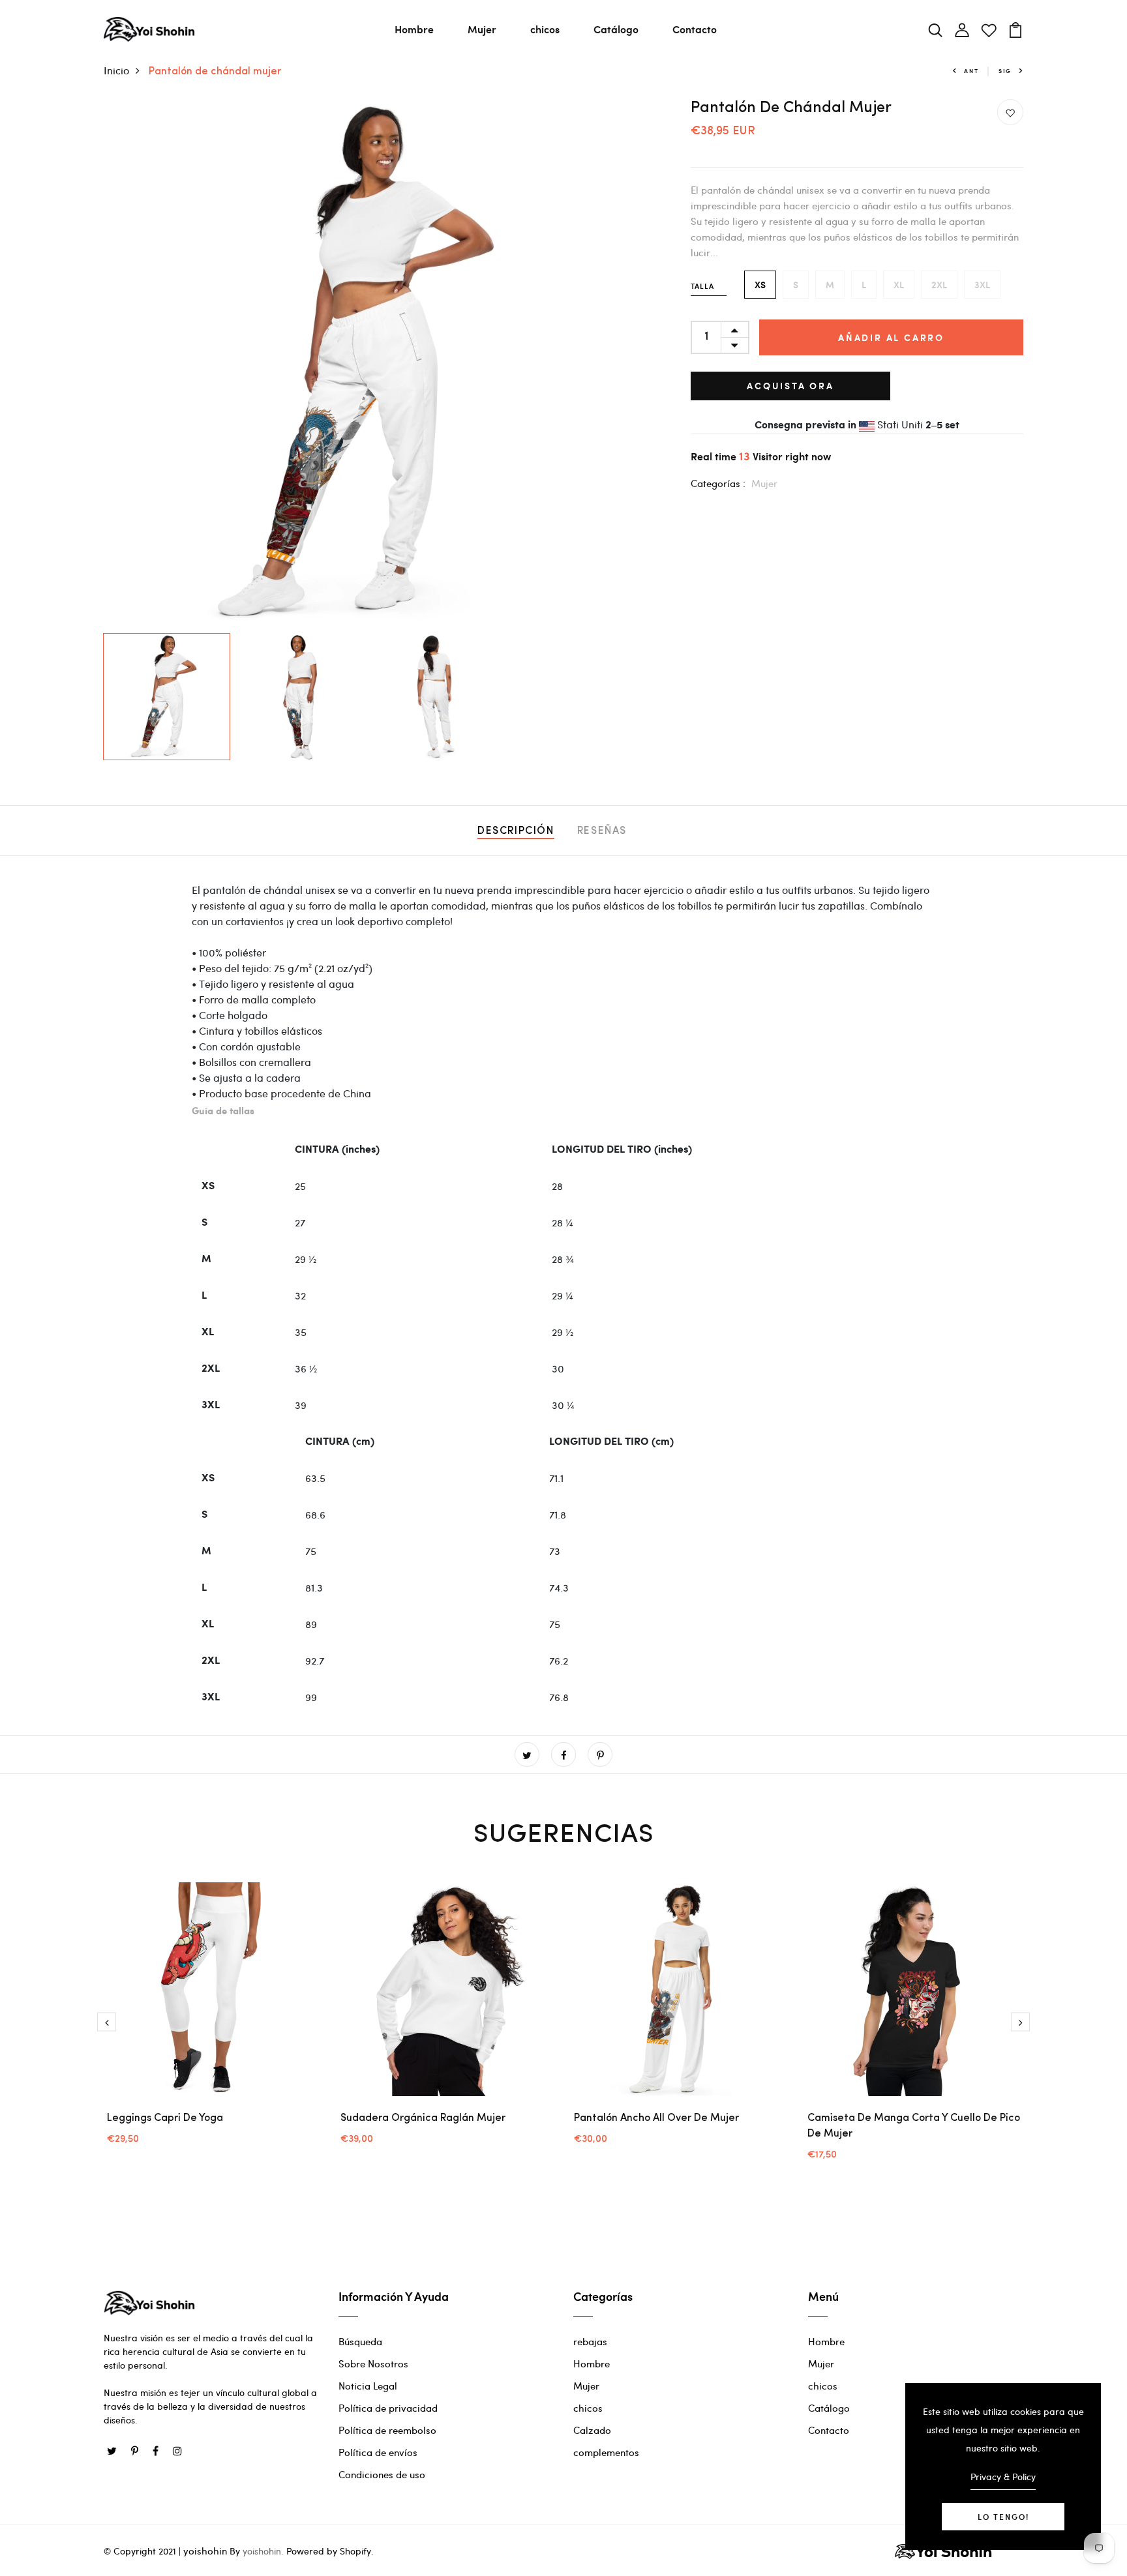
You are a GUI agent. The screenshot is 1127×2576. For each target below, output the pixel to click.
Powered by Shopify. (329, 2551)
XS (760, 285)
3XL (982, 285)
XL (899, 285)
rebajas (590, 2341)
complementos (606, 2452)
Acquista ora (790, 386)
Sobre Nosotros (373, 2363)
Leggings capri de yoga (165, 2118)
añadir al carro (891, 337)
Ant (971, 71)
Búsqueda (360, 2341)
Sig (1005, 71)
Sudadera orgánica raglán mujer (423, 2118)
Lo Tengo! (1003, 2517)
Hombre (414, 29)
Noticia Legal (368, 2386)
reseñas (602, 831)
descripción (516, 831)
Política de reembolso (387, 2430)
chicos (545, 29)
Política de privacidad (388, 2408)
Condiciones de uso (382, 2474)
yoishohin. (263, 2551)
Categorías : (718, 483)
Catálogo (616, 29)
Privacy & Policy (1003, 2477)
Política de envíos (378, 2452)
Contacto (695, 29)
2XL (939, 285)
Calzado (592, 2430)
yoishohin (205, 2551)
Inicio (116, 70)
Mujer (482, 29)
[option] (368, 363)
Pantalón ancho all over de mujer (656, 2118)
